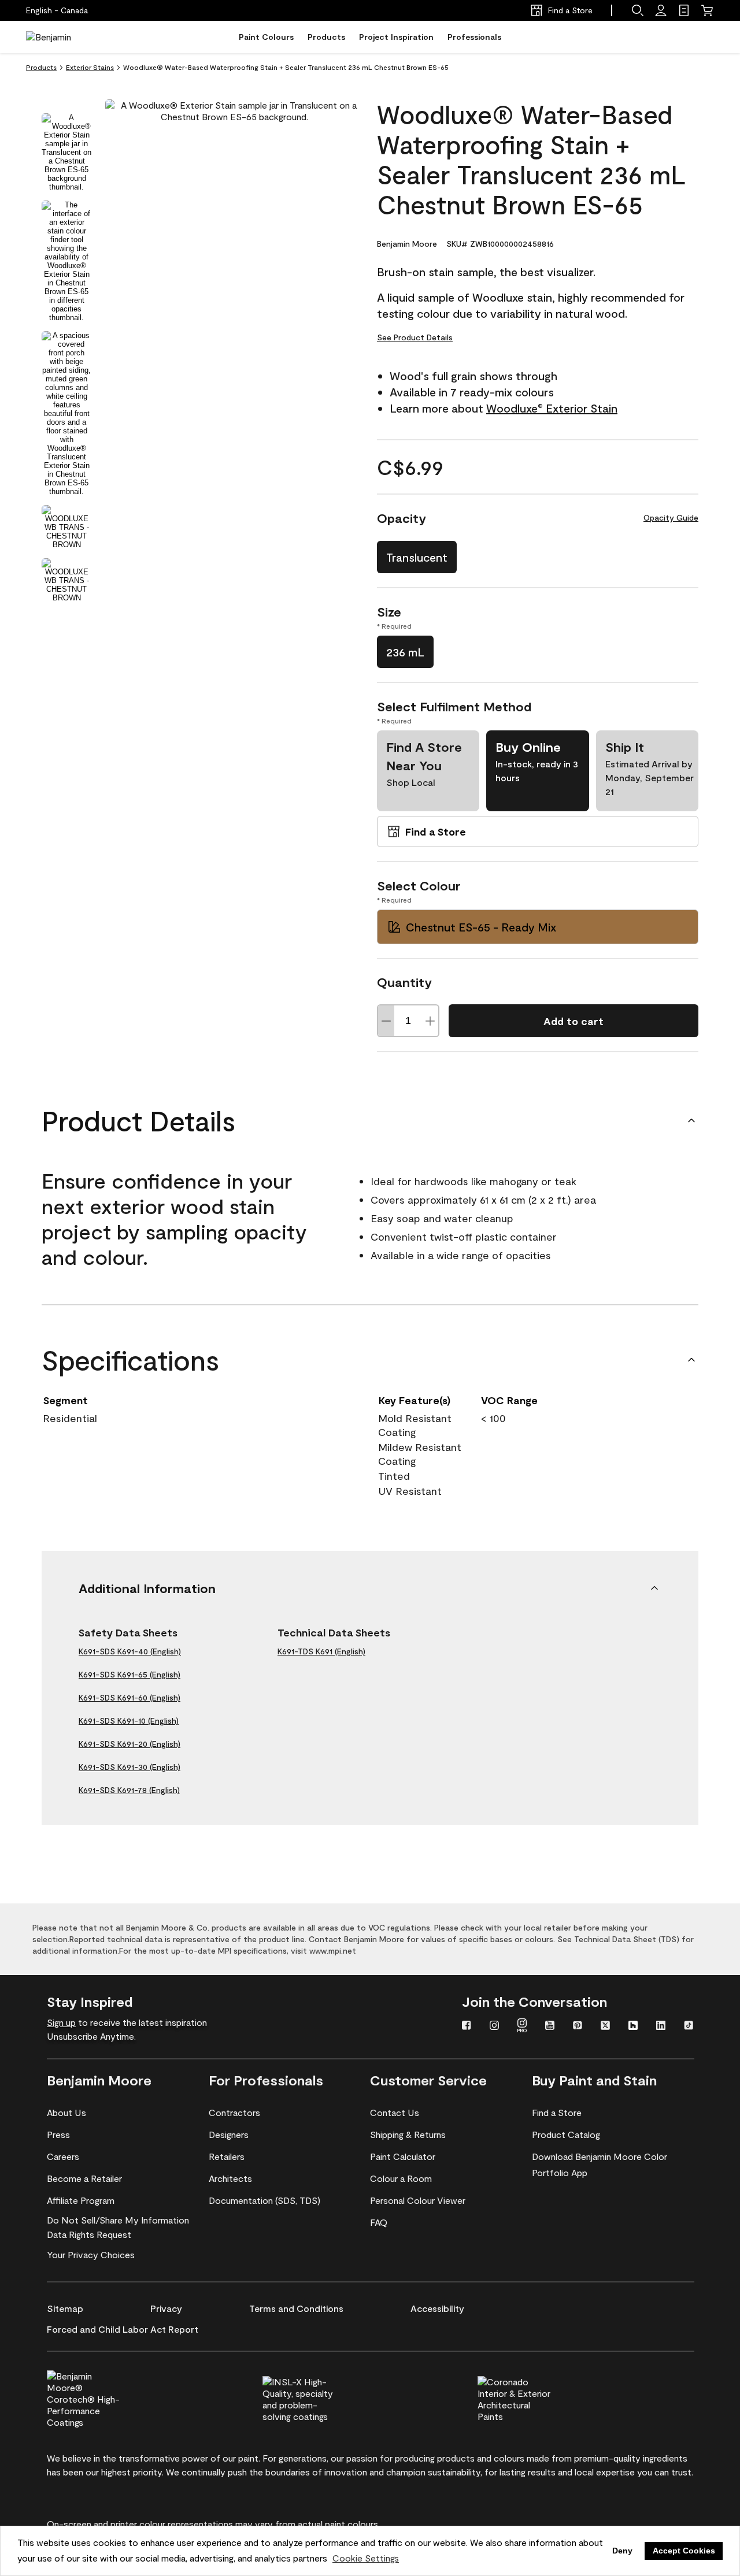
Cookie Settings (366, 2558)
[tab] (66, 152)
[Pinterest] (578, 2026)
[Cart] (707, 10)
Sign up (61, 2022)
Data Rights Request (89, 2234)
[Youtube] (550, 2026)
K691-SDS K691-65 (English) (129, 1674)
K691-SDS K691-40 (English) (130, 1651)
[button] (638, 10)
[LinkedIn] (661, 2026)
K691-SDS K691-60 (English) (129, 1697)
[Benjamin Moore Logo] (62, 37)
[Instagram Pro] (522, 2026)
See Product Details (415, 337)
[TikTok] (689, 2026)
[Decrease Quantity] (386, 1021)
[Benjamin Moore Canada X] (605, 2026)
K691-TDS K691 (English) (321, 1651)
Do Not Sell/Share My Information (118, 2220)
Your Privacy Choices (91, 2254)
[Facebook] (467, 2026)
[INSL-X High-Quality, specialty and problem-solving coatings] (319, 2397)
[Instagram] (494, 2026)
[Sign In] (661, 10)
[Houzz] (633, 2026)
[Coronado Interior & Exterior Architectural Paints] (534, 2397)
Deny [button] (622, 2551)
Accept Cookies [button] (684, 2551)
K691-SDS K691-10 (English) (129, 1721)
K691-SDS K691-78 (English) (129, 1790)
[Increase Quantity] (430, 1021)
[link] (684, 10)
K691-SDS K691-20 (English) (129, 1744)
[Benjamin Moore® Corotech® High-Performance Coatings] (103, 2397)
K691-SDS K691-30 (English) (129, 1767)
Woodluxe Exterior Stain (552, 408)
